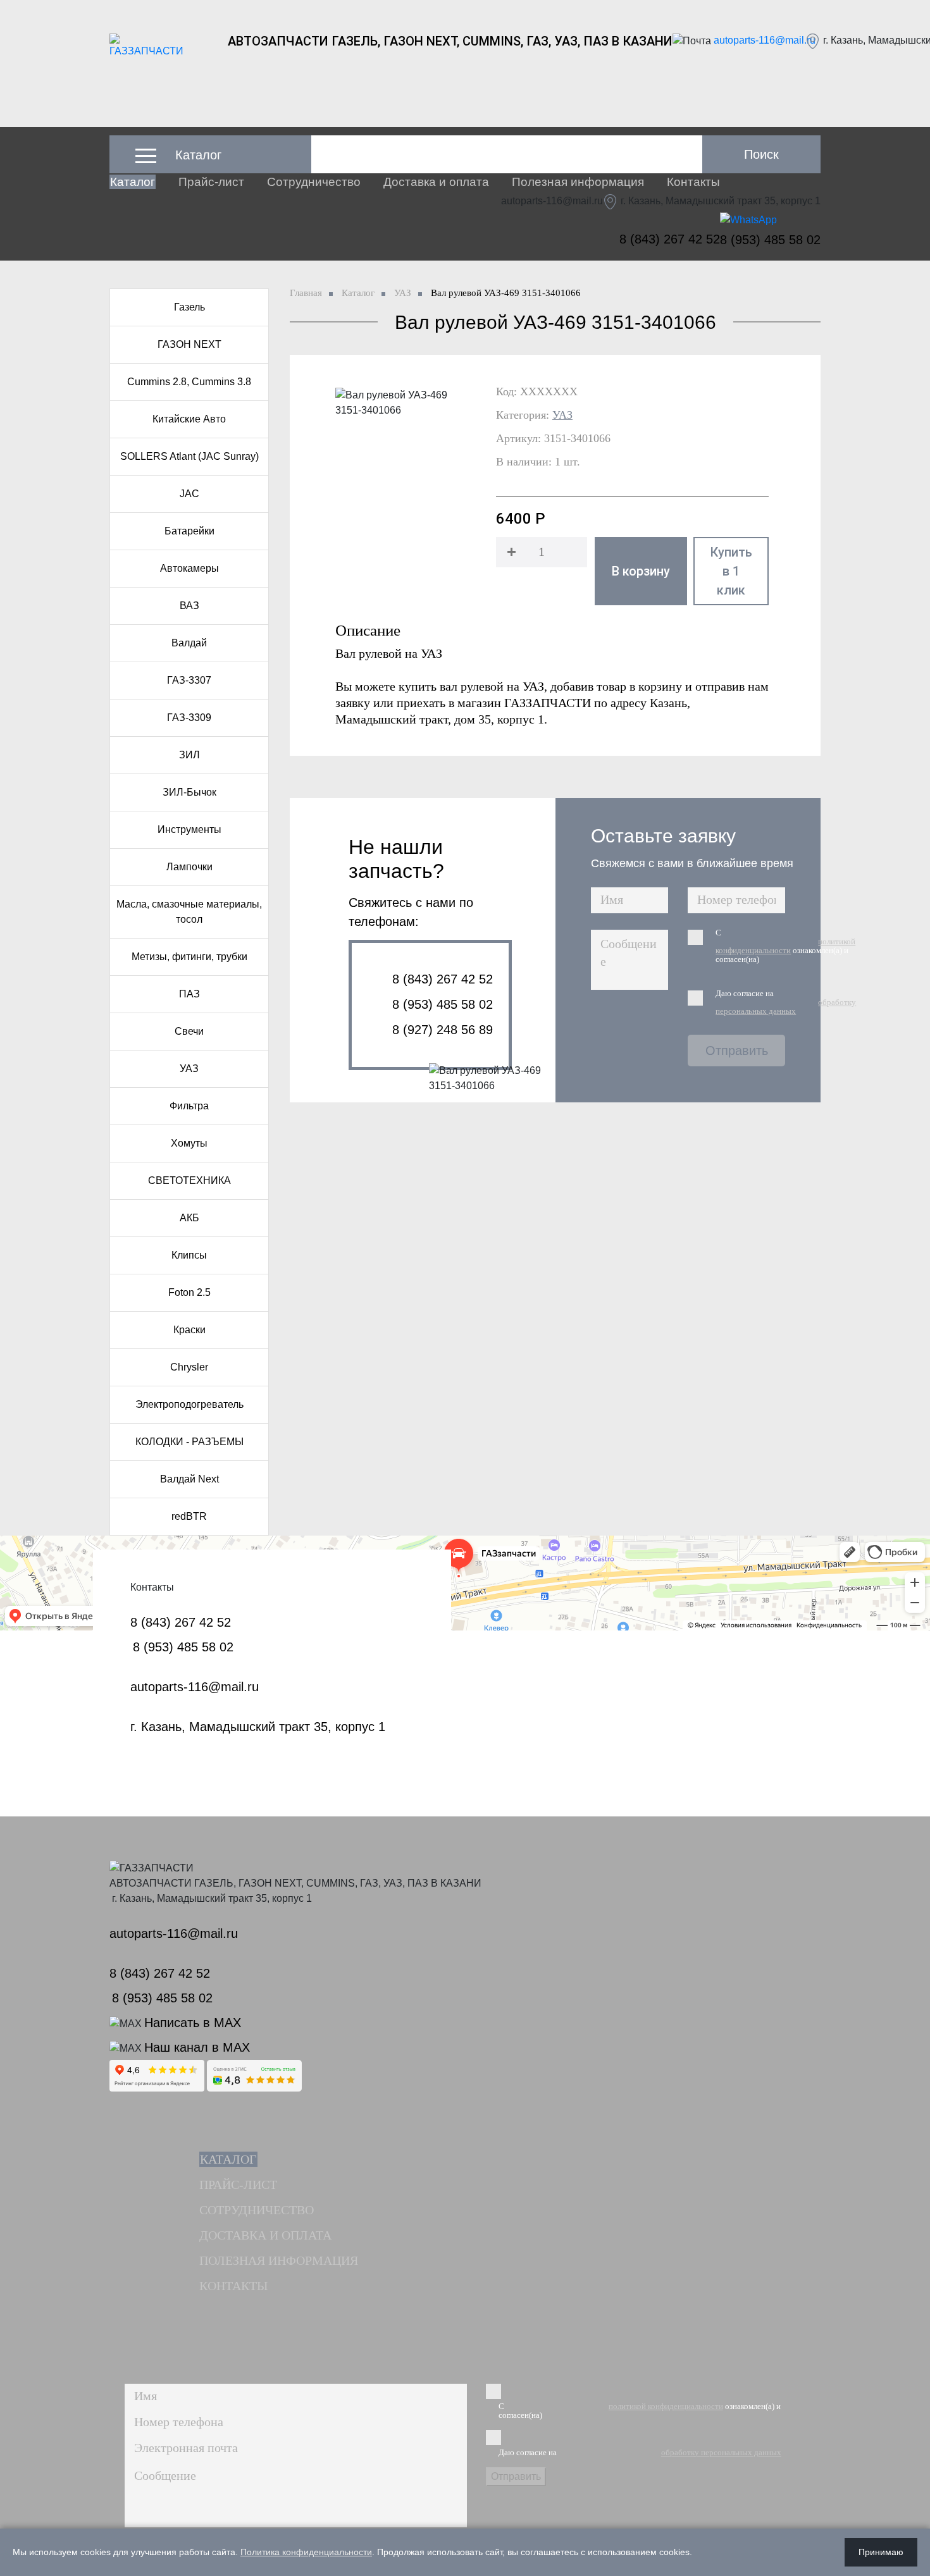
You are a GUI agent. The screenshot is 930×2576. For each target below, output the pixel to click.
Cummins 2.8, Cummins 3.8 (189, 382)
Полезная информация (578, 182)
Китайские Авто (189, 419)
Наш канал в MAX (197, 2047)
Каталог (133, 182)
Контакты (693, 182)
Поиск (761, 154)
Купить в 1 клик (731, 571)
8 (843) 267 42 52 (670, 239)
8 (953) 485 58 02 (770, 240)
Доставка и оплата (436, 182)
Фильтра (189, 1106)
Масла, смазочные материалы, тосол (189, 912)
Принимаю (881, 2552)
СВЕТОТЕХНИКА (189, 1180)
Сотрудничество (314, 182)
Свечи (189, 1031)
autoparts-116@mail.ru (765, 40)
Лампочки (189, 867)
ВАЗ (189, 606)
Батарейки (189, 531)
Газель (189, 307)
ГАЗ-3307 (189, 680)
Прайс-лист (211, 182)
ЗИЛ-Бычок (189, 792)
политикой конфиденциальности (785, 946)
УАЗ (189, 1069)
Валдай (189, 643)
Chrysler (189, 1367)
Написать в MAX (193, 2023)
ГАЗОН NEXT (189, 344)
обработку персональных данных (786, 1007)
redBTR (189, 1516)
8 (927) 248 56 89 (443, 1030)
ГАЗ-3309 (189, 718)
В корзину (641, 571)
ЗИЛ (189, 755)
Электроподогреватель (189, 1404)
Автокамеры (189, 568)
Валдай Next (189, 1479)
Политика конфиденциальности (306, 2552)
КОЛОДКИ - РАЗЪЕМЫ (189, 1442)
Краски (189, 1330)
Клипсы (189, 1255)
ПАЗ (189, 994)
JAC (189, 494)
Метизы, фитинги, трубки (189, 957)
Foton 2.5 (189, 1292)
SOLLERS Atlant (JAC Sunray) (189, 456)
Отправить (737, 1051)
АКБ (189, 1218)
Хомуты (189, 1143)
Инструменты (189, 829)
